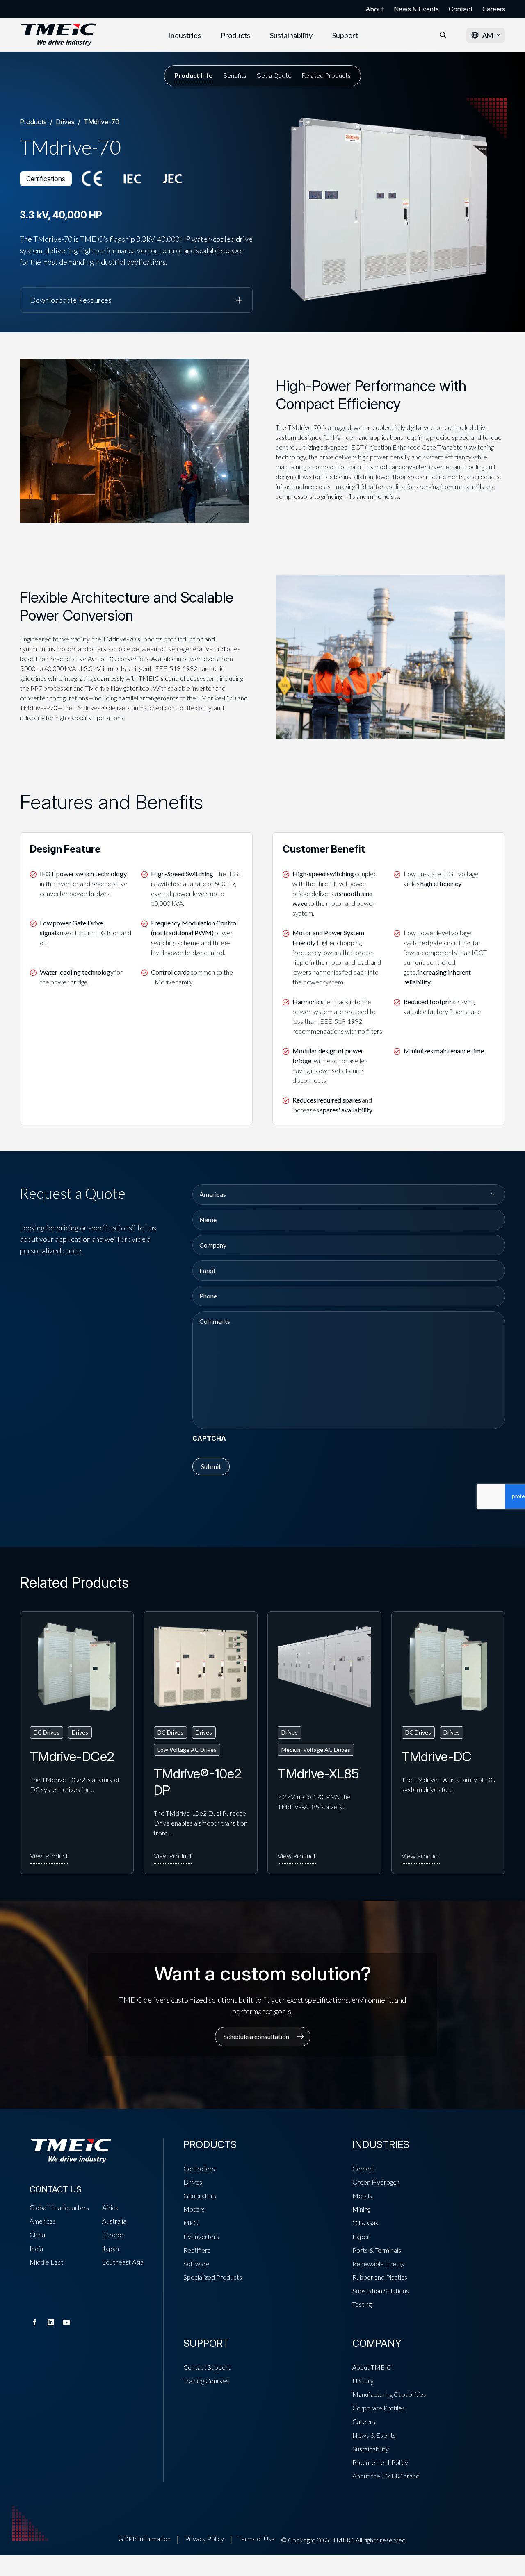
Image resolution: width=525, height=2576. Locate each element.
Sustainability (291, 35)
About (375, 9)
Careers (494, 9)
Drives (65, 122)
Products (235, 35)
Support (345, 35)
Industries (185, 35)
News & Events (416, 9)
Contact (461, 9)
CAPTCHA (209, 1438)
